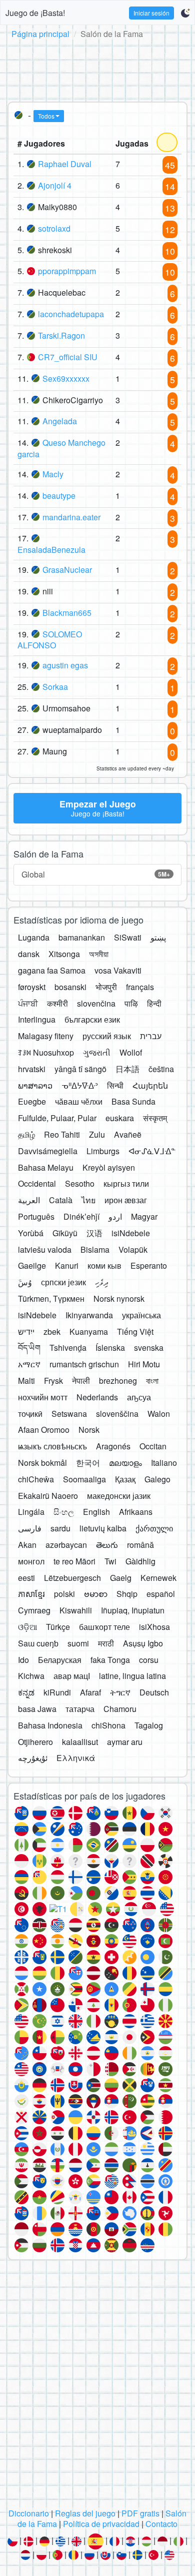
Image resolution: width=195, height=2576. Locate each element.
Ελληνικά (76, 1758)
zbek (52, 1332)
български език (92, 1019)
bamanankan (82, 937)
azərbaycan (66, 1545)
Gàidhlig (140, 1561)
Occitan (153, 1446)
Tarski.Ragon (61, 335)
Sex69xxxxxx (66, 378)
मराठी (106, 1643)
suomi (78, 1643)
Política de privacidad (101, 2524)
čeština (161, 1069)
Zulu (97, 1134)
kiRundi (57, 1692)
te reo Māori (74, 1561)
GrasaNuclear (67, 570)
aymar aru (125, 1742)
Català (61, 1200)
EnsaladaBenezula (51, 550)
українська (141, 1315)
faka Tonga (110, 1660)
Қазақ (125, 1479)
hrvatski (32, 1069)
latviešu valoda (45, 1249)
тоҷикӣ (30, 1414)
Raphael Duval (65, 164)
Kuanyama (89, 1332)
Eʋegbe (32, 1101)
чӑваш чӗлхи (79, 1101)
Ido (23, 1660)
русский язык (107, 1036)
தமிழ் (26, 1134)
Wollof (131, 1052)
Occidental (37, 1183)
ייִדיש (26, 1332)
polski (64, 1594)
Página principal (40, 34)
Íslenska (110, 1348)
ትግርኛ (120, 1692)
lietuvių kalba (103, 1528)
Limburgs (103, 1151)
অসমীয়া (99, 954)
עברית (151, 1036)
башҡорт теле (104, 1627)
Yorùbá (31, 1233)
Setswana (69, 1414)
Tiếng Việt (135, 1332)
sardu (60, 1528)
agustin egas (65, 665)
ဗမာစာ (96, 1594)
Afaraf (90, 1692)
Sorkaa (55, 687)
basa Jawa (37, 1709)
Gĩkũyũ (65, 1233)
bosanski (70, 987)
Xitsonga (64, 954)
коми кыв (104, 1265)
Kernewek (158, 1578)
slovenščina (117, 1414)
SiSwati (128, 937)
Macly (53, 474)
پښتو (158, 937)
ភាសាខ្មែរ (31, 1594)
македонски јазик (119, 1496)
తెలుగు (107, 1545)
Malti (26, 1381)
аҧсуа (139, 1397)
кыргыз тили (126, 1183)
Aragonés (113, 1446)
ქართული (154, 1528)
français (140, 987)
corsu (149, 1660)
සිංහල (64, 1512)
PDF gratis (140, 2513)
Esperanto (149, 1265)
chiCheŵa (36, 1479)
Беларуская (60, 1660)
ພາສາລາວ (35, 1085)
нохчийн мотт (43, 1397)
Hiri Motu (144, 1364)
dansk (29, 954)
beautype (59, 496)
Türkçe (58, 1627)
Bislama (95, 1249)
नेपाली (81, 1381)
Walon (159, 1414)
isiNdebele (131, 1233)
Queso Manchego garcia (61, 448)
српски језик (63, 1282)
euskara (120, 1118)
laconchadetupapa (71, 314)
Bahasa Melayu (46, 1167)
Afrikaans (136, 1512)
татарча (80, 1709)
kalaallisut (80, 1742)
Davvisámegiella (48, 1151)
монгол (31, 1561)
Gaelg (121, 1578)
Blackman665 (67, 613)
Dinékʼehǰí (81, 1216)
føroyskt (32, 987)
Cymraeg (34, 1610)
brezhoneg (118, 1381)
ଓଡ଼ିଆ (27, 1627)
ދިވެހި (102, 1282)
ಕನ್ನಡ (26, 1692)
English (96, 1512)
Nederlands (97, 1397)
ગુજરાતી (97, 1052)
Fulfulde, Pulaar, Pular (57, 1118)
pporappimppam (67, 271)
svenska (149, 1348)
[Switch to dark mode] (185, 13)
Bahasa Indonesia (50, 1725)
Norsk (89, 1430)
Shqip (127, 1594)
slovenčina (96, 1003)
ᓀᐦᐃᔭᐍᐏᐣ (80, 1085)
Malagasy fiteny (46, 1036)
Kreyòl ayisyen (109, 1167)
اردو (115, 1216)
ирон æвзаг (126, 1200)
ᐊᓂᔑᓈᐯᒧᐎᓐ (152, 1151)
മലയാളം (125, 1463)
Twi (110, 1561)
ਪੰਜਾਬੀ (28, 1003)
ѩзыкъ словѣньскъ (52, 1446)
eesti (26, 1578)
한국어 (88, 1463)
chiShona (108, 1725)
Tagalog (149, 1725)
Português (36, 1216)
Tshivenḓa (68, 1348)
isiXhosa (154, 1627)
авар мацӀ (72, 1676)
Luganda (34, 937)
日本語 (127, 1069)
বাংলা (152, 1381)
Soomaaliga (84, 1479)
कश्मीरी (57, 1003)
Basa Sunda (133, 1101)
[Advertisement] (97, 69)
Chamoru (120, 1709)
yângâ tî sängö (80, 1069)
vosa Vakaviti (118, 970)
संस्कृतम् (155, 1118)
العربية (29, 1200)
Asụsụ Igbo (143, 1643)
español (161, 1594)
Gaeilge (32, 1265)
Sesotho (80, 1183)
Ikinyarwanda (89, 1315)
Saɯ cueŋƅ (38, 1643)
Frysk (53, 1381)
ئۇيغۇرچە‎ (33, 1758)
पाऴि (131, 1003)
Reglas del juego (85, 2513)
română (140, 1545)
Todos (46, 116)
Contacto (161, 2524)
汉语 (94, 1233)
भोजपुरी (106, 987)
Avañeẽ (128, 1134)
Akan (27, 1545)
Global (96, 874)
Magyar (144, 1216)
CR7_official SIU (68, 357)
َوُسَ (25, 1282)
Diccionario (29, 2513)
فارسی (30, 1528)
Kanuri (67, 1265)
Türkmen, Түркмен (51, 1299)
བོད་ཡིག (29, 1348)
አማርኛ (29, 1364)
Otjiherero (35, 1742)
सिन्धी (115, 1085)
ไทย (88, 1200)
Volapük (133, 1249)
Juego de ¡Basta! (35, 13)
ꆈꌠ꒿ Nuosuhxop (46, 1052)
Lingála (31, 1512)
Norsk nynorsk (119, 1299)
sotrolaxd (54, 228)
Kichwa (31, 1676)
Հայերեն (150, 1085)
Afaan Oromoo (44, 1430)
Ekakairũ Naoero (48, 1496)
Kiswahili (76, 1610)
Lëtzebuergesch (72, 1578)
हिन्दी (154, 1003)
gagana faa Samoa (52, 970)
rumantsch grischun (84, 1364)
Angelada (60, 421)
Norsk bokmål (42, 1463)
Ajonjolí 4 (55, 185)
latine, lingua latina (132, 1676)
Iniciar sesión (151, 13)
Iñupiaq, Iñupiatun (133, 1610)
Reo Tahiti (62, 1134)
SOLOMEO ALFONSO (50, 640)
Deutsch (154, 1692)
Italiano (164, 1463)
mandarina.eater (71, 517)
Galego (157, 1479)
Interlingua (37, 1019)
